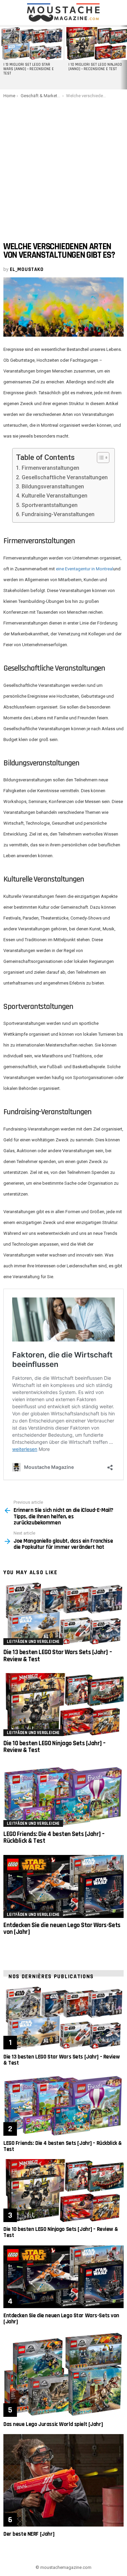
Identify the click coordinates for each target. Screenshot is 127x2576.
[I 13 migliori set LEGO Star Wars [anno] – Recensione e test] (31, 44)
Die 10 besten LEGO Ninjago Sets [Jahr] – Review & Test (55, 1747)
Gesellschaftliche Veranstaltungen (65, 477)
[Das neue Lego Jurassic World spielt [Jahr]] (63, 2374)
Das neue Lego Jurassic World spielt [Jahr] (53, 2424)
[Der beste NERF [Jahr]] (63, 2480)
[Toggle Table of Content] (100, 458)
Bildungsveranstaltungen (53, 487)
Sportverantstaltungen (49, 505)
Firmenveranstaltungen (50, 468)
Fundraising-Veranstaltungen (58, 514)
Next (124, 57)
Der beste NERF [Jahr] (29, 2534)
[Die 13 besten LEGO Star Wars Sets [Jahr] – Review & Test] (63, 1614)
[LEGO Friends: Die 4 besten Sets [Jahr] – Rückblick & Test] (63, 1795)
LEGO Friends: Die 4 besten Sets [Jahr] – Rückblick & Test (54, 1838)
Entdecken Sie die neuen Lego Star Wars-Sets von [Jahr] (62, 1929)
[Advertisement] (63, 165)
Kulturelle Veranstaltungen (54, 496)
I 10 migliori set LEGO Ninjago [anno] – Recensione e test (95, 67)
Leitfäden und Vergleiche (33, 1642)
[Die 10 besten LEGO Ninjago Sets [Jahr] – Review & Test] (63, 1705)
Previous (3, 57)
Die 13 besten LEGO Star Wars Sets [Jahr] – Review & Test (58, 1656)
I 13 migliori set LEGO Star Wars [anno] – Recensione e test (29, 69)
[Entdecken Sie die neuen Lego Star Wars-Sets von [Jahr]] (63, 1886)
